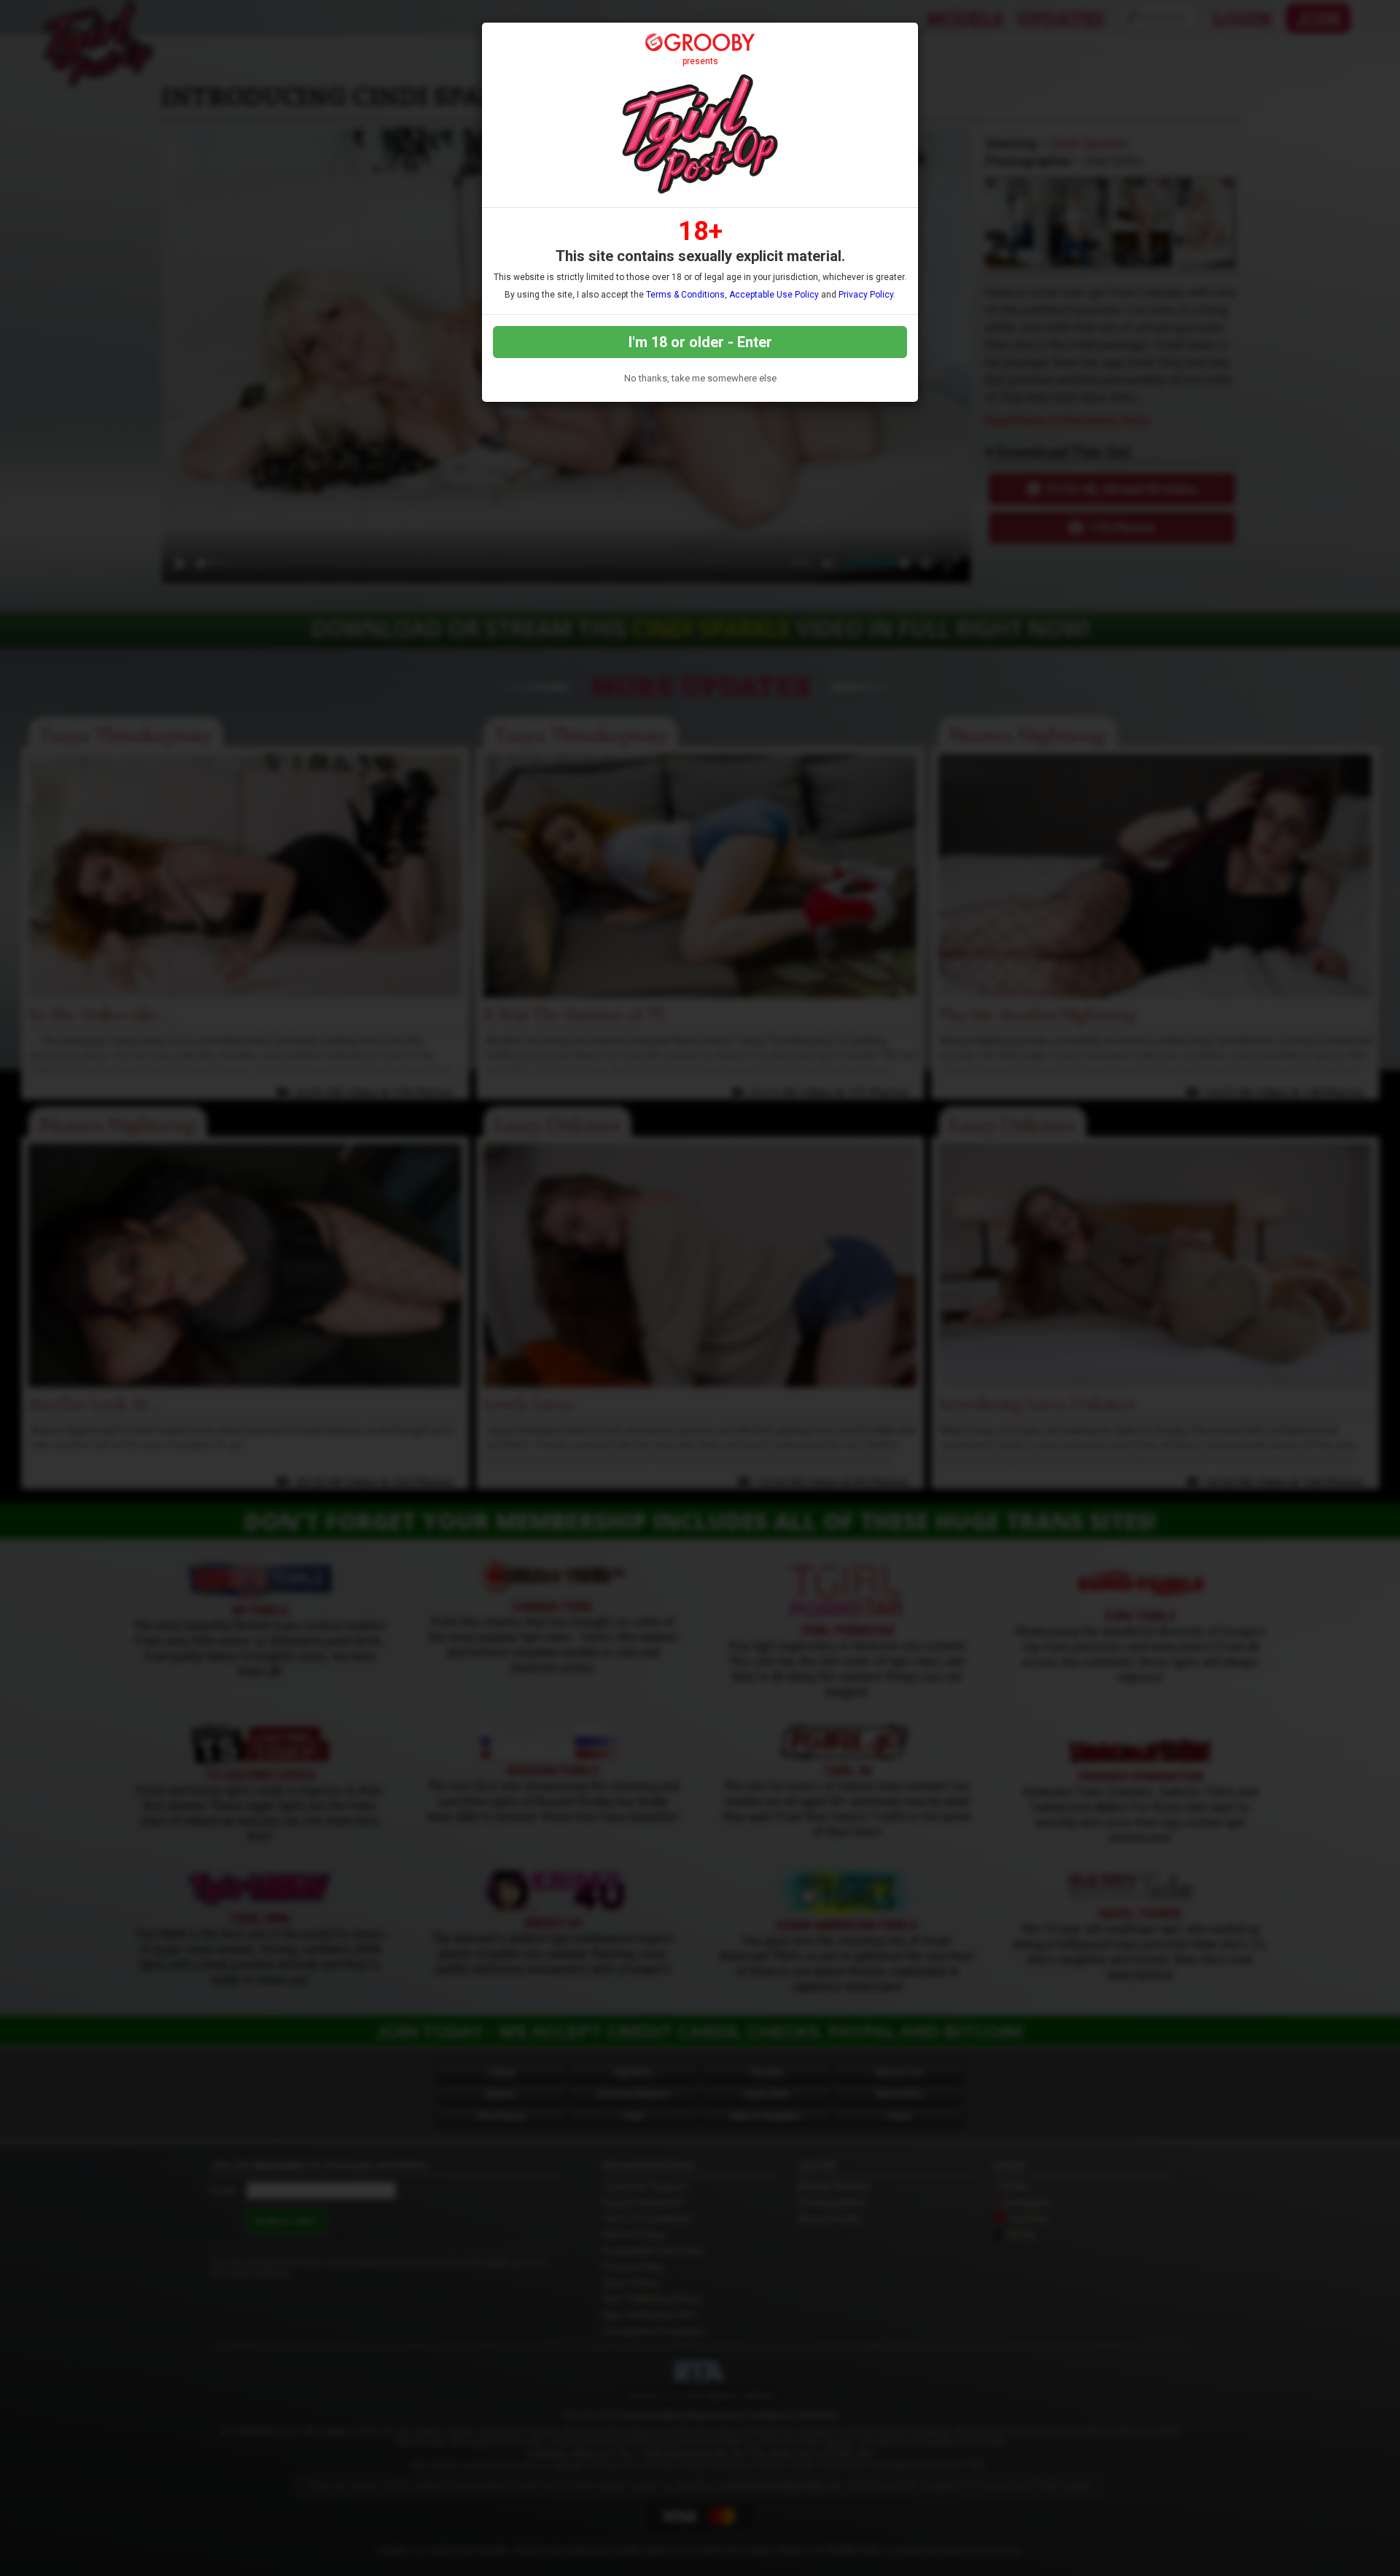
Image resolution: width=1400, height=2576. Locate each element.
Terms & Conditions (685, 295)
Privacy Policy (866, 295)
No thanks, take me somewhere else (700, 378)
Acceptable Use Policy (774, 295)
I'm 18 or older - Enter (700, 342)
